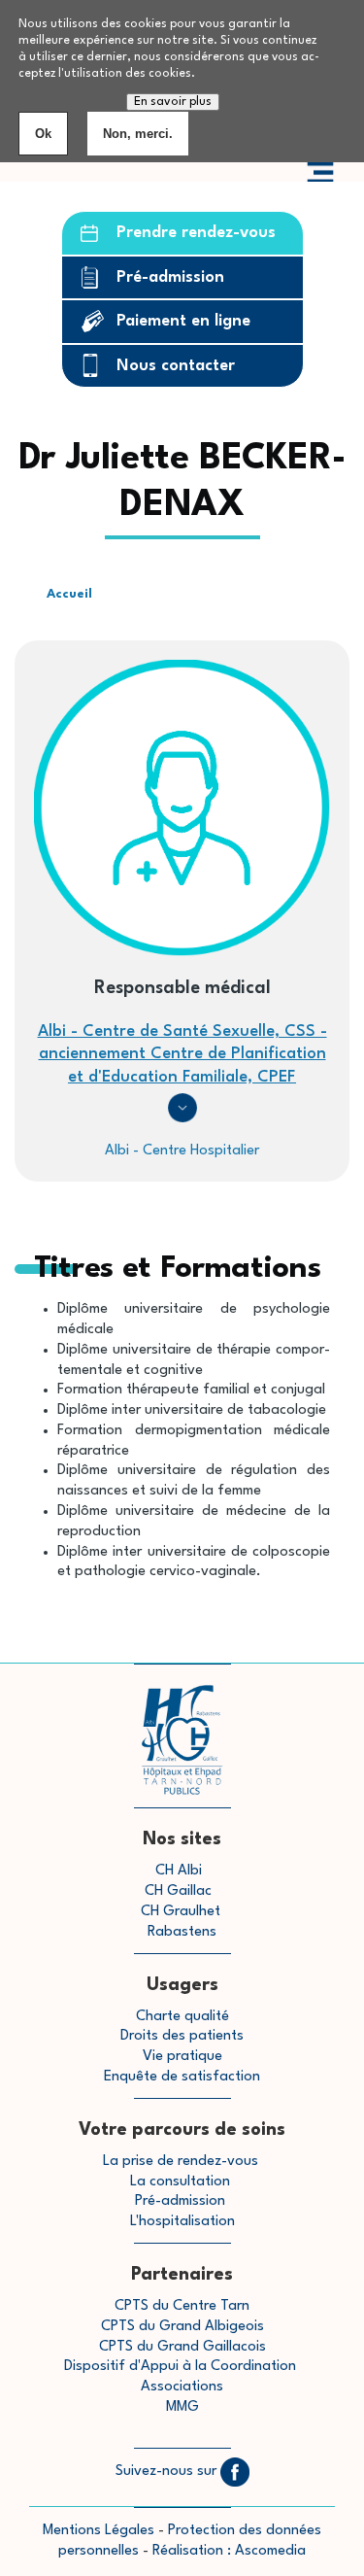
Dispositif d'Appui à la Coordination (182, 2367)
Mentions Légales (99, 2531)
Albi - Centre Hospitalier (182, 1151)
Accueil (69, 594)
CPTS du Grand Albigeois (182, 2327)
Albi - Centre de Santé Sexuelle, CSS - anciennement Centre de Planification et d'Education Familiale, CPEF (182, 1054)
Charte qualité (182, 2017)
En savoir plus (173, 102)
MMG (182, 2407)
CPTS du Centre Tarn (182, 2306)
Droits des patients (182, 2036)
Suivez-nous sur (168, 2472)
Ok (43, 134)
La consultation (180, 2182)
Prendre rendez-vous (196, 233)
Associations (182, 2387)
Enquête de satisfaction (182, 2077)
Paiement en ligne (183, 321)
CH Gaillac (178, 1891)
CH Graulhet (181, 1912)
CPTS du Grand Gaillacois (182, 2347)
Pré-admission (170, 277)
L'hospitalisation (182, 2222)
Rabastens (182, 1932)
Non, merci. (138, 134)
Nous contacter (176, 366)
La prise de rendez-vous (181, 2162)
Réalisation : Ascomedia (229, 2551)
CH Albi (179, 1871)
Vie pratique (182, 2057)
